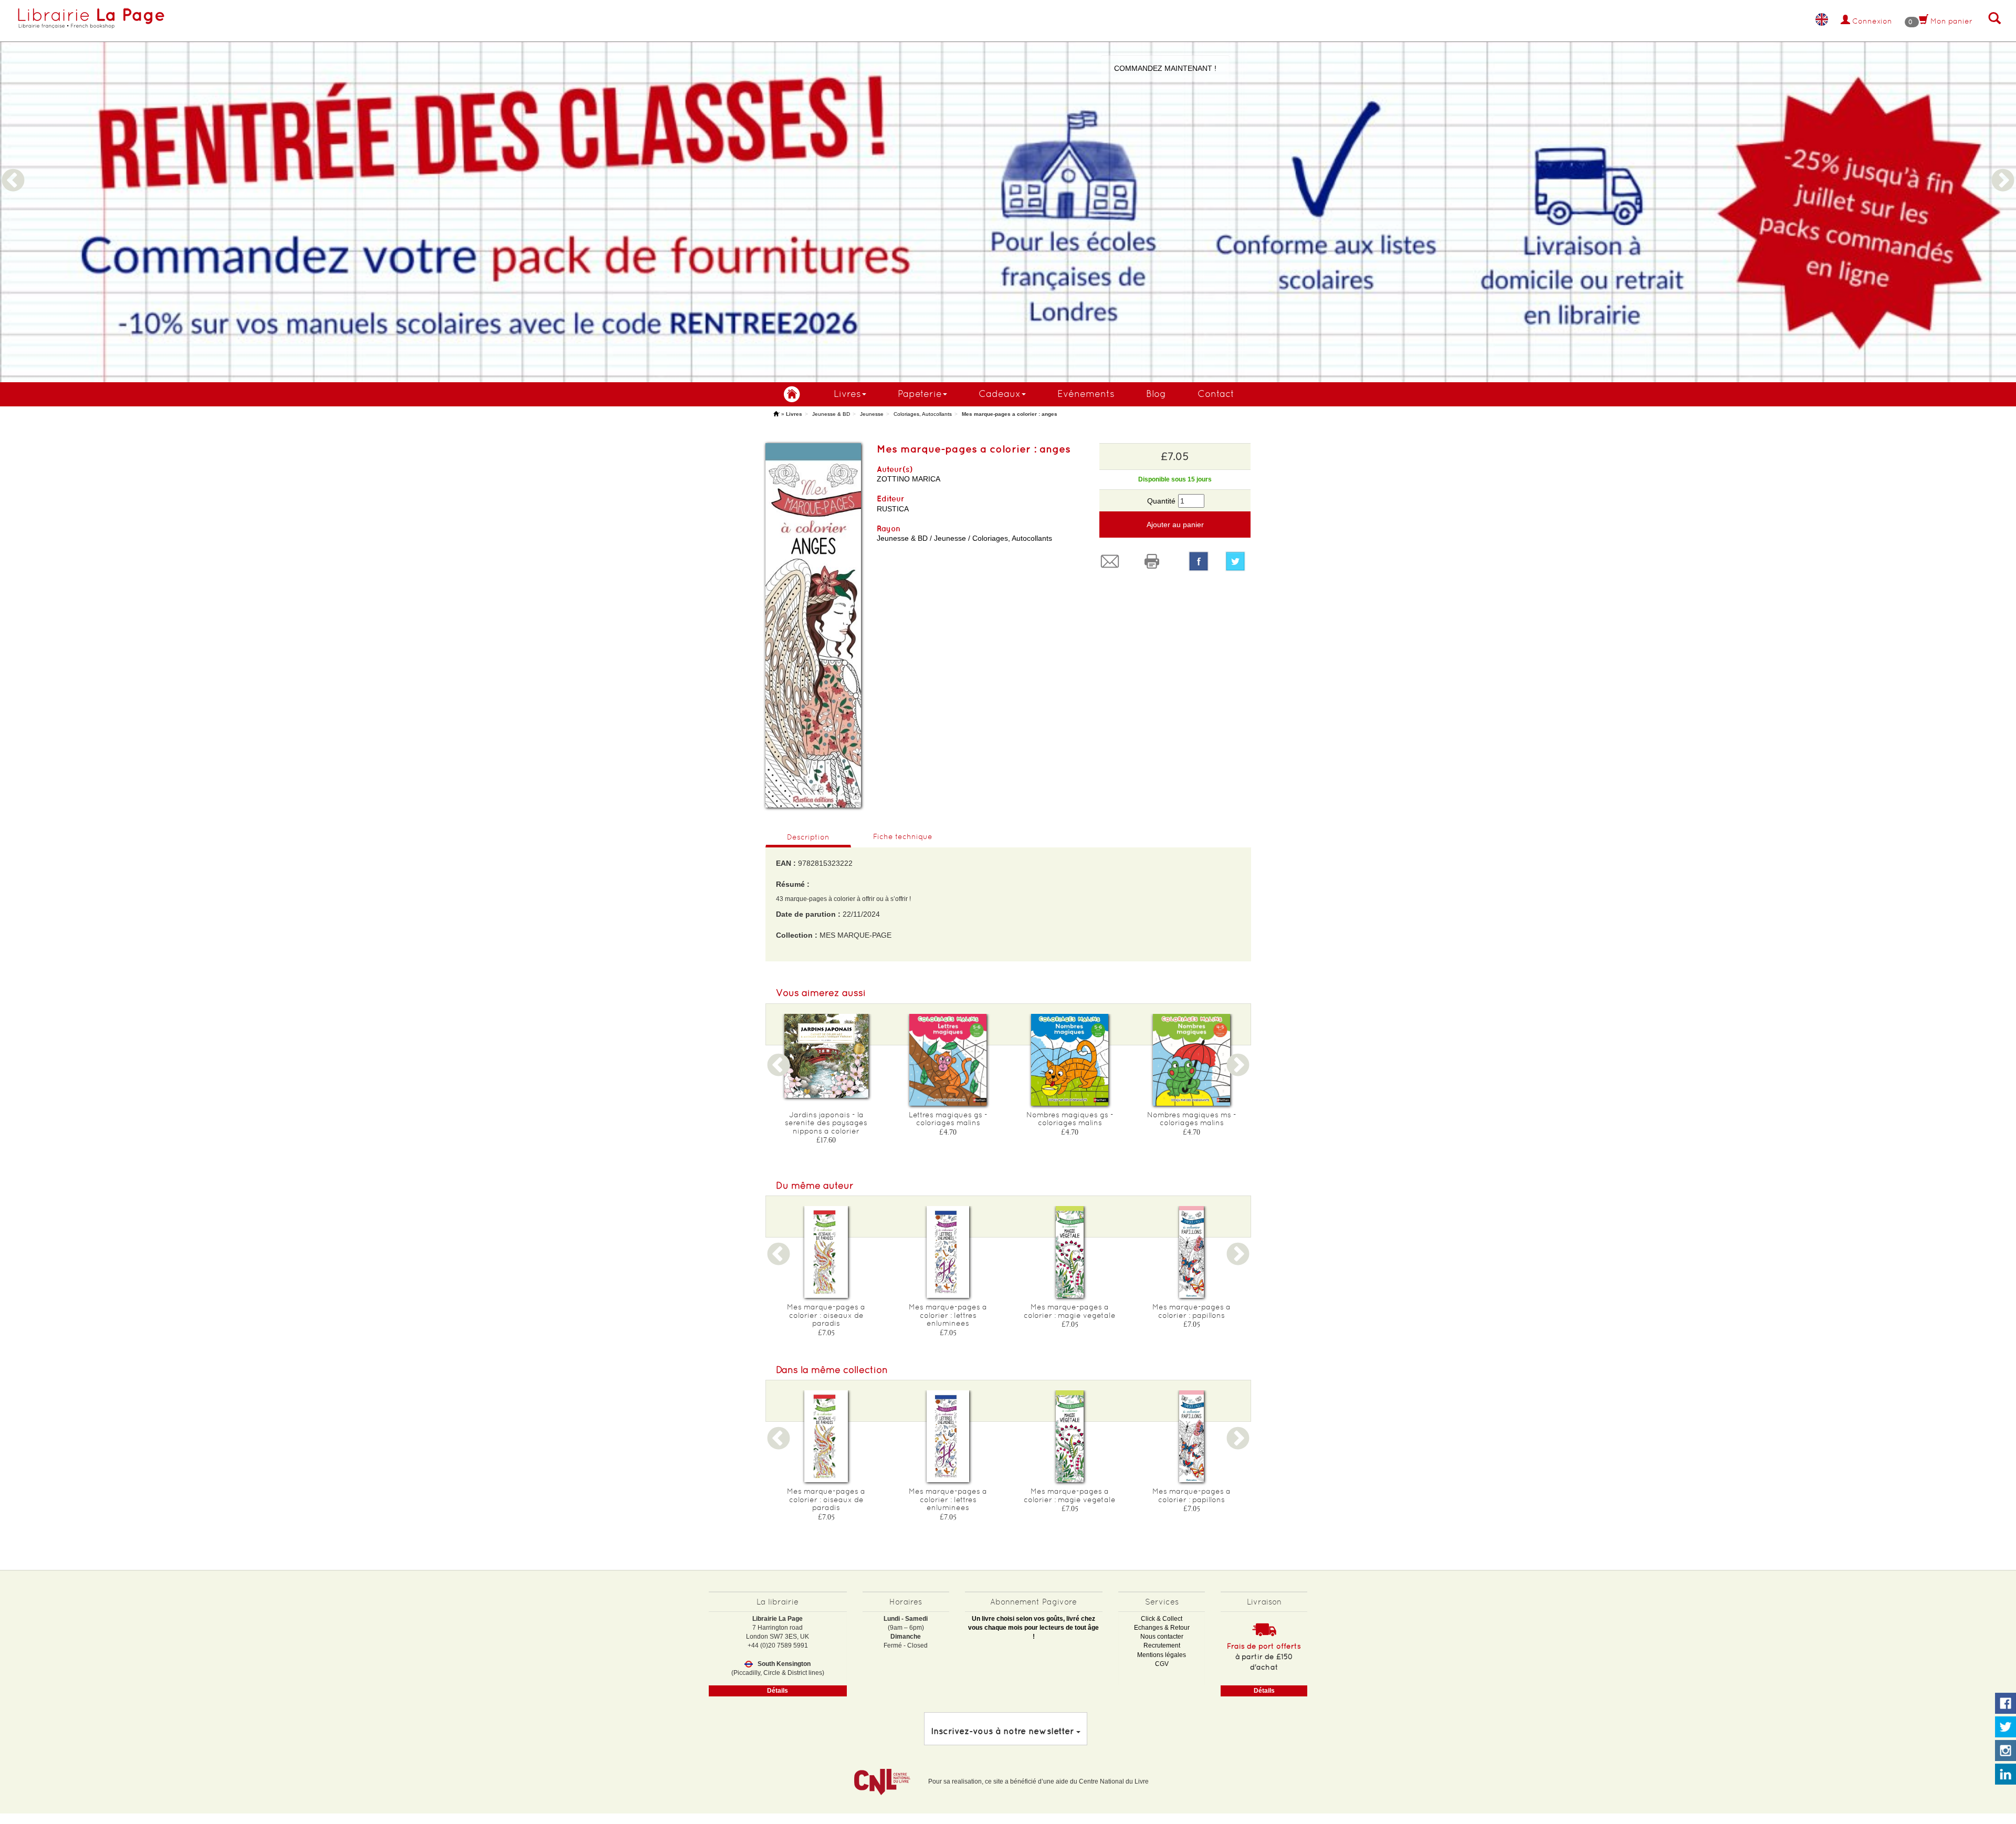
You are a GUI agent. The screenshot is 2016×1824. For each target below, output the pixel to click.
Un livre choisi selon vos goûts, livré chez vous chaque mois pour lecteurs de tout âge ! (1033, 1628)
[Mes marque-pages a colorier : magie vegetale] (1070, 1252)
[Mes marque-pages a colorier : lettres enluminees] (948, 1252)
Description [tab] (808, 837)
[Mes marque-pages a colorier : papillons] (1192, 1252)
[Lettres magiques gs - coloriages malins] (948, 1060)
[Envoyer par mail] (1112, 561)
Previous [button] (13, 168)
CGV (1162, 1664)
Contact (1216, 394)
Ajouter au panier (1175, 525)
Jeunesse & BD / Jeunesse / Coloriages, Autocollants (964, 538)
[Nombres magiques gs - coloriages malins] (1070, 1060)
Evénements (1086, 394)
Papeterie (920, 394)
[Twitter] (1238, 561)
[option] (1008, 191)
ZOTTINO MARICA (909, 479)
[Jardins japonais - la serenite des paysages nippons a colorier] (826, 1056)
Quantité (1161, 501)
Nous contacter (1162, 1637)
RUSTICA (893, 509)
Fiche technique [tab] (903, 836)
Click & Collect (1162, 1619)
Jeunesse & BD (831, 414)
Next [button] (2003, 168)
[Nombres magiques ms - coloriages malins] (1192, 1060)
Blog (1156, 394)
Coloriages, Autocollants (923, 414)
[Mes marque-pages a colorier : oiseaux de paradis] (826, 1252)
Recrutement (1162, 1645)
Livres (847, 394)
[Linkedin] (2005, 1775)
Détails (778, 1691)
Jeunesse (872, 414)
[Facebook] (1199, 561)
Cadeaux (1000, 394)
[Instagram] (2005, 1751)
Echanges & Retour (1162, 1628)
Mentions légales (1162, 1655)
